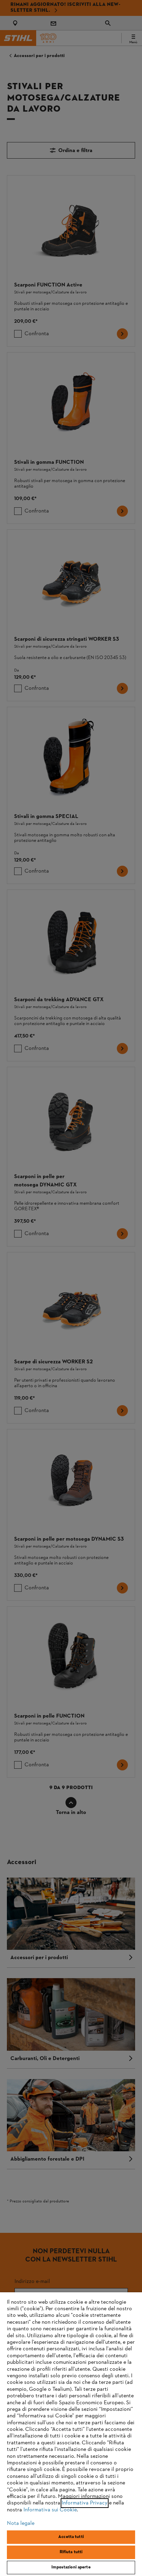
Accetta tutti (71, 2537)
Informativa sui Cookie (50, 2510)
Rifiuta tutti (71, 2552)
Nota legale (21, 2523)
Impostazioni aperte (71, 2567)
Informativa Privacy (85, 2503)
